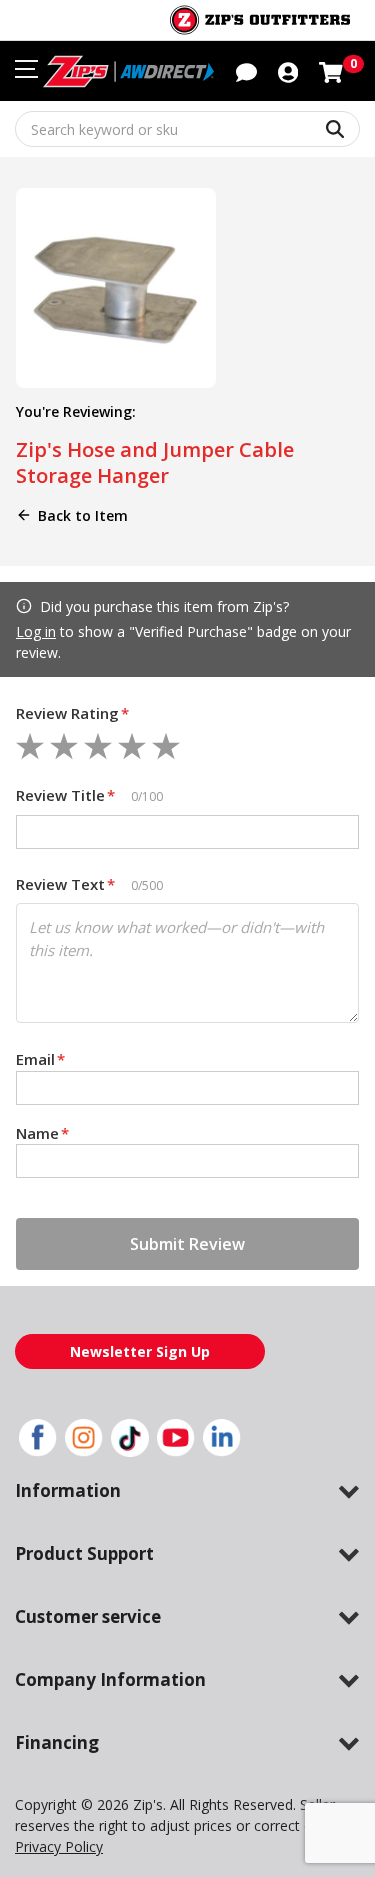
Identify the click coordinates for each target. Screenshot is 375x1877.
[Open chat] (246, 71)
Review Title (65, 795)
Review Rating (72, 713)
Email (40, 1059)
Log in (36, 631)
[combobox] (187, 129)
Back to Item (83, 515)
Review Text (65, 884)
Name (42, 1133)
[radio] (30, 746)
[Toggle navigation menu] (26, 69)
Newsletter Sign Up (140, 1351)
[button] (288, 71)
